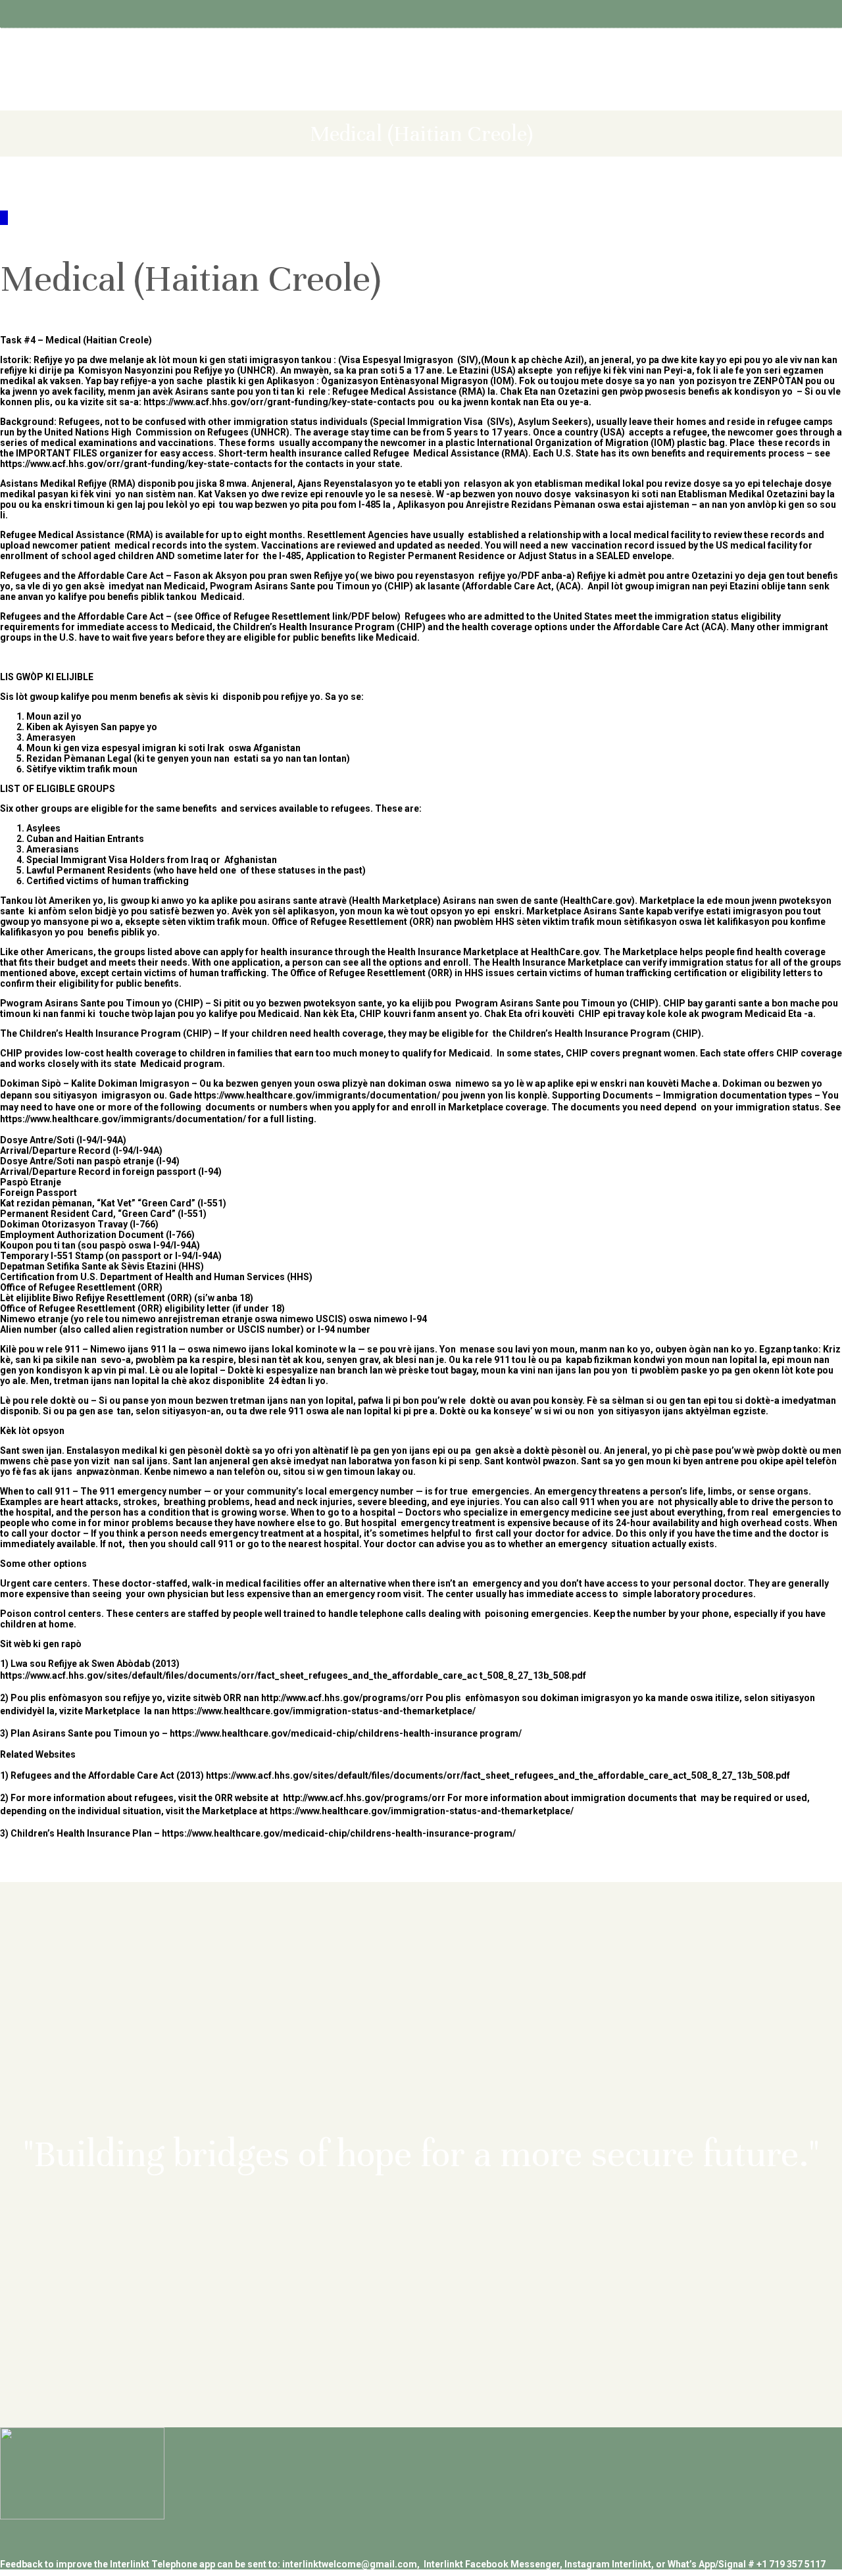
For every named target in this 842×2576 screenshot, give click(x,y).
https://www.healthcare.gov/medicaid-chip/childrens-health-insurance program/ (346, 1733)
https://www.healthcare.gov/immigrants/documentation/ (317, 1095)
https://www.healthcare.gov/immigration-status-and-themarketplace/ (324, 1711)
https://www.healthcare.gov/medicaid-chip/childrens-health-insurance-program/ (339, 1833)
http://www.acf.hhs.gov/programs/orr (342, 1698)
